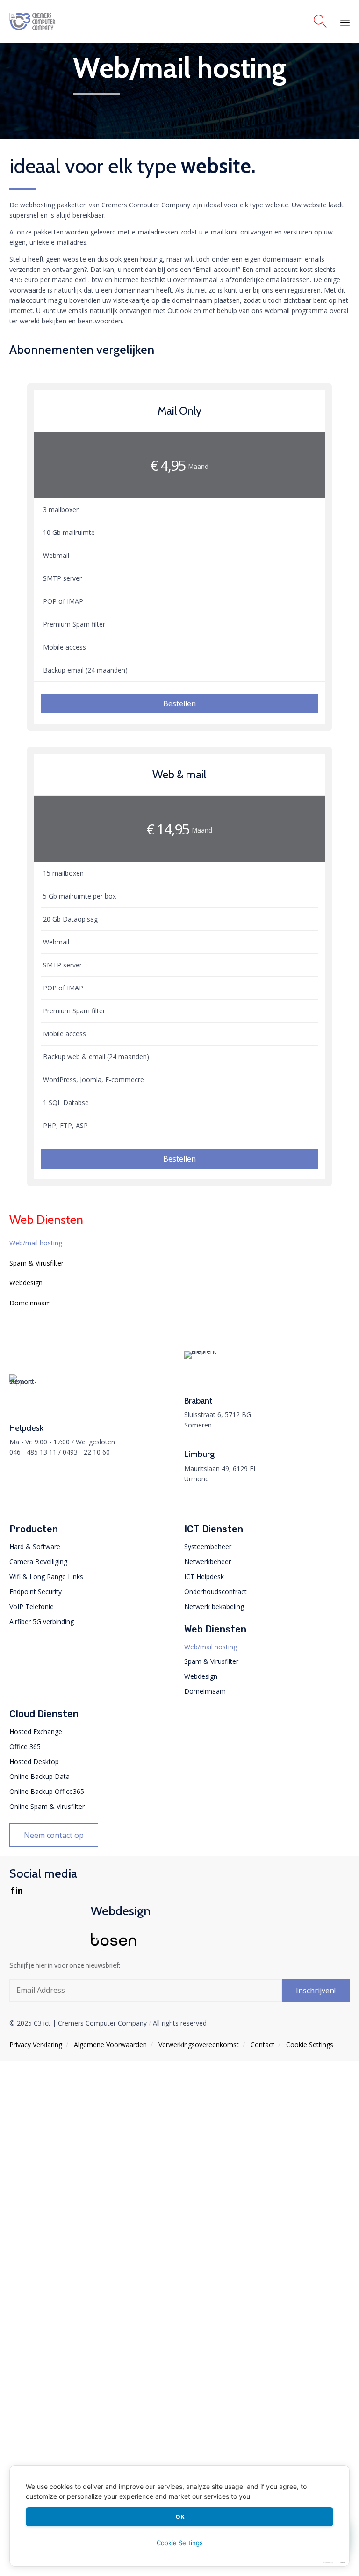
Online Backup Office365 (47, 1791)
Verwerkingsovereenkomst (199, 2045)
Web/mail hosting (36, 1243)
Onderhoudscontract (215, 1592)
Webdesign (26, 1283)
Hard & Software (35, 1547)
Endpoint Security (36, 1592)
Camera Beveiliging (38, 1562)
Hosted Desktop (34, 1761)
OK (180, 2517)
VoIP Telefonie (32, 1606)
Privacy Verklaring (36, 2045)
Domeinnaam (30, 1303)
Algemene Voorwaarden (110, 2045)
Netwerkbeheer (208, 1562)
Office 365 (25, 1746)
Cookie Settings (309, 2045)
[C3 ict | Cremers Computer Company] (56, 22)
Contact (262, 2045)
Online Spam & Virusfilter (47, 1806)
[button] (180, 703)
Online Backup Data (39, 1776)
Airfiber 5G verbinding (42, 1621)
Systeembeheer (208, 1547)
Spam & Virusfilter (36, 1263)
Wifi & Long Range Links (46, 1577)
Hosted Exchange (36, 1731)
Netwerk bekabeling (214, 1606)
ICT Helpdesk (204, 1577)
